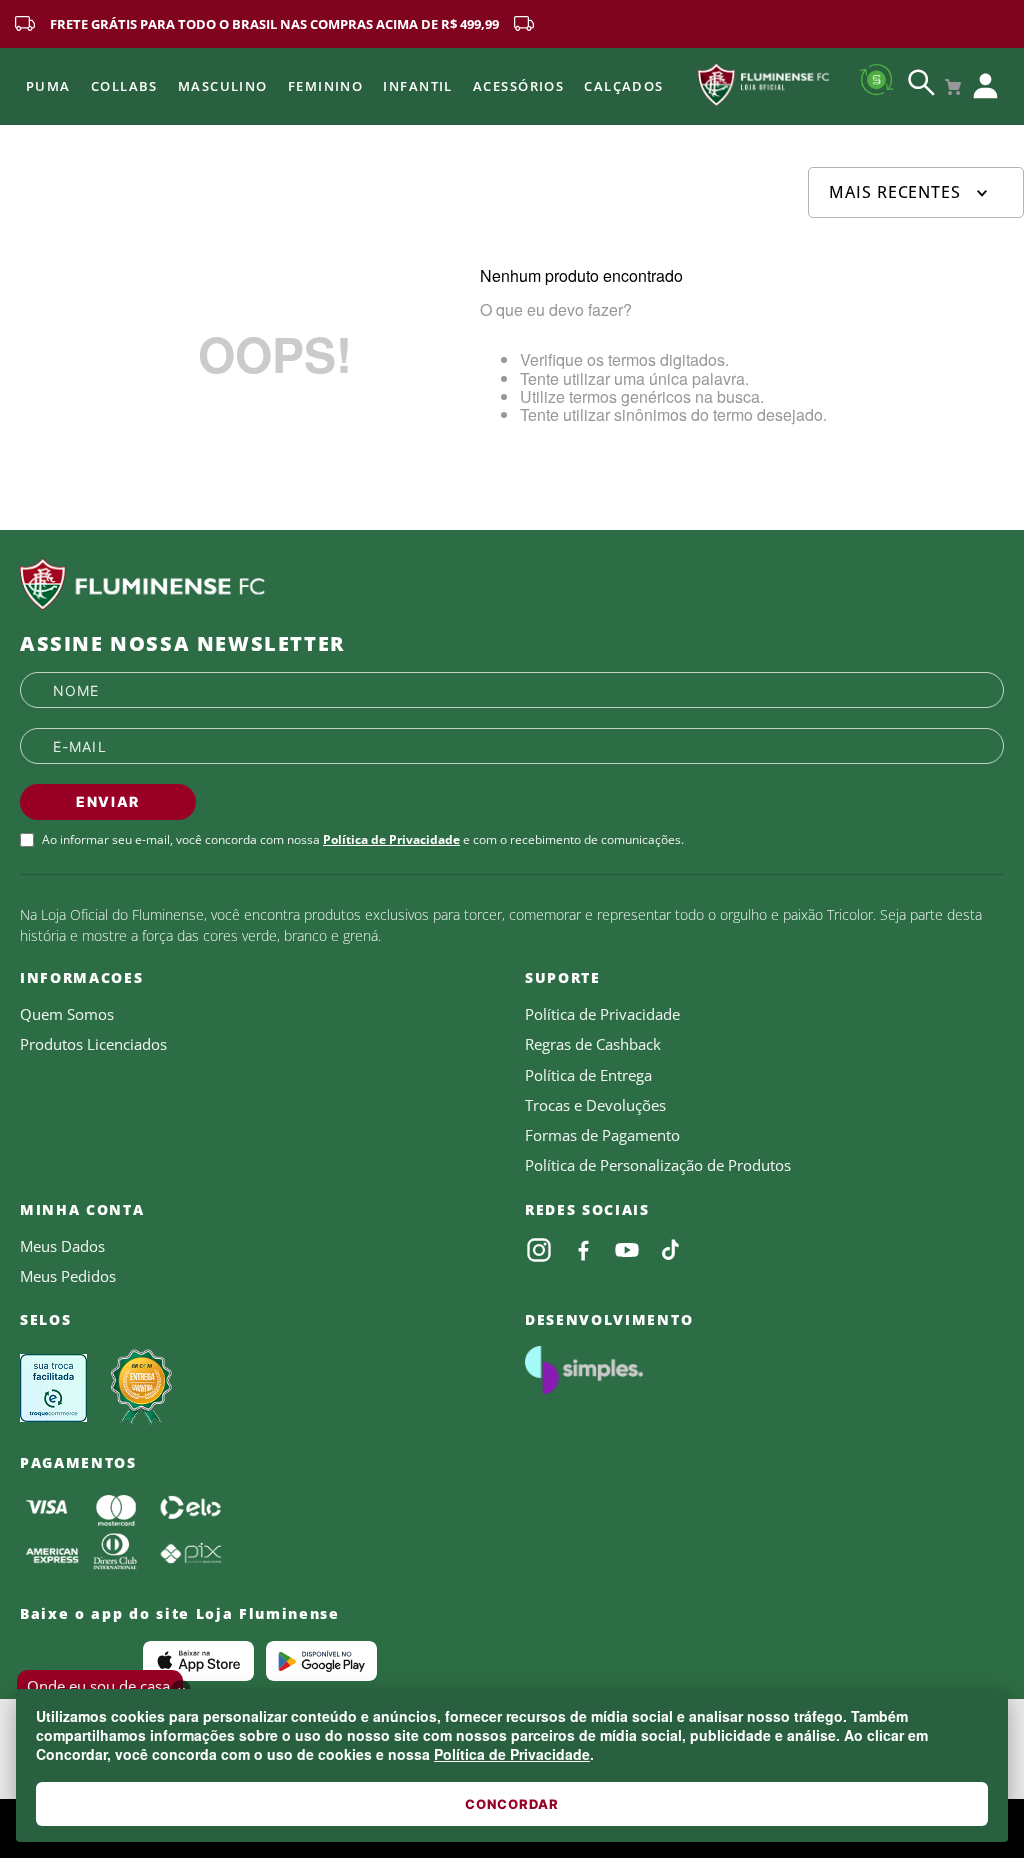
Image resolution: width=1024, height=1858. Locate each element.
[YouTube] (627, 1250)
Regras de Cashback (593, 1044)
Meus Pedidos (68, 1276)
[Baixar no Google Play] (321, 1661)
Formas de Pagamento (602, 1135)
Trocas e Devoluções (595, 1105)
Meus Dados (62, 1246)
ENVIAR (108, 801)
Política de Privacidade (512, 1754)
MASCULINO (223, 86)
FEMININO (326, 86)
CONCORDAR (512, 1804)
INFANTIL (418, 86)
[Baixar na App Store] (198, 1661)
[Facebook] (583, 1250)
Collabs (124, 86)
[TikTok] (671, 1250)
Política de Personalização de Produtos (658, 1165)
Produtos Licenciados (93, 1044)
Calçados (624, 86)
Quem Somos (67, 1014)
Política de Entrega (588, 1075)
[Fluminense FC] (512, 585)
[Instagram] (539, 1250)
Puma (48, 86)
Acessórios (518, 86)
